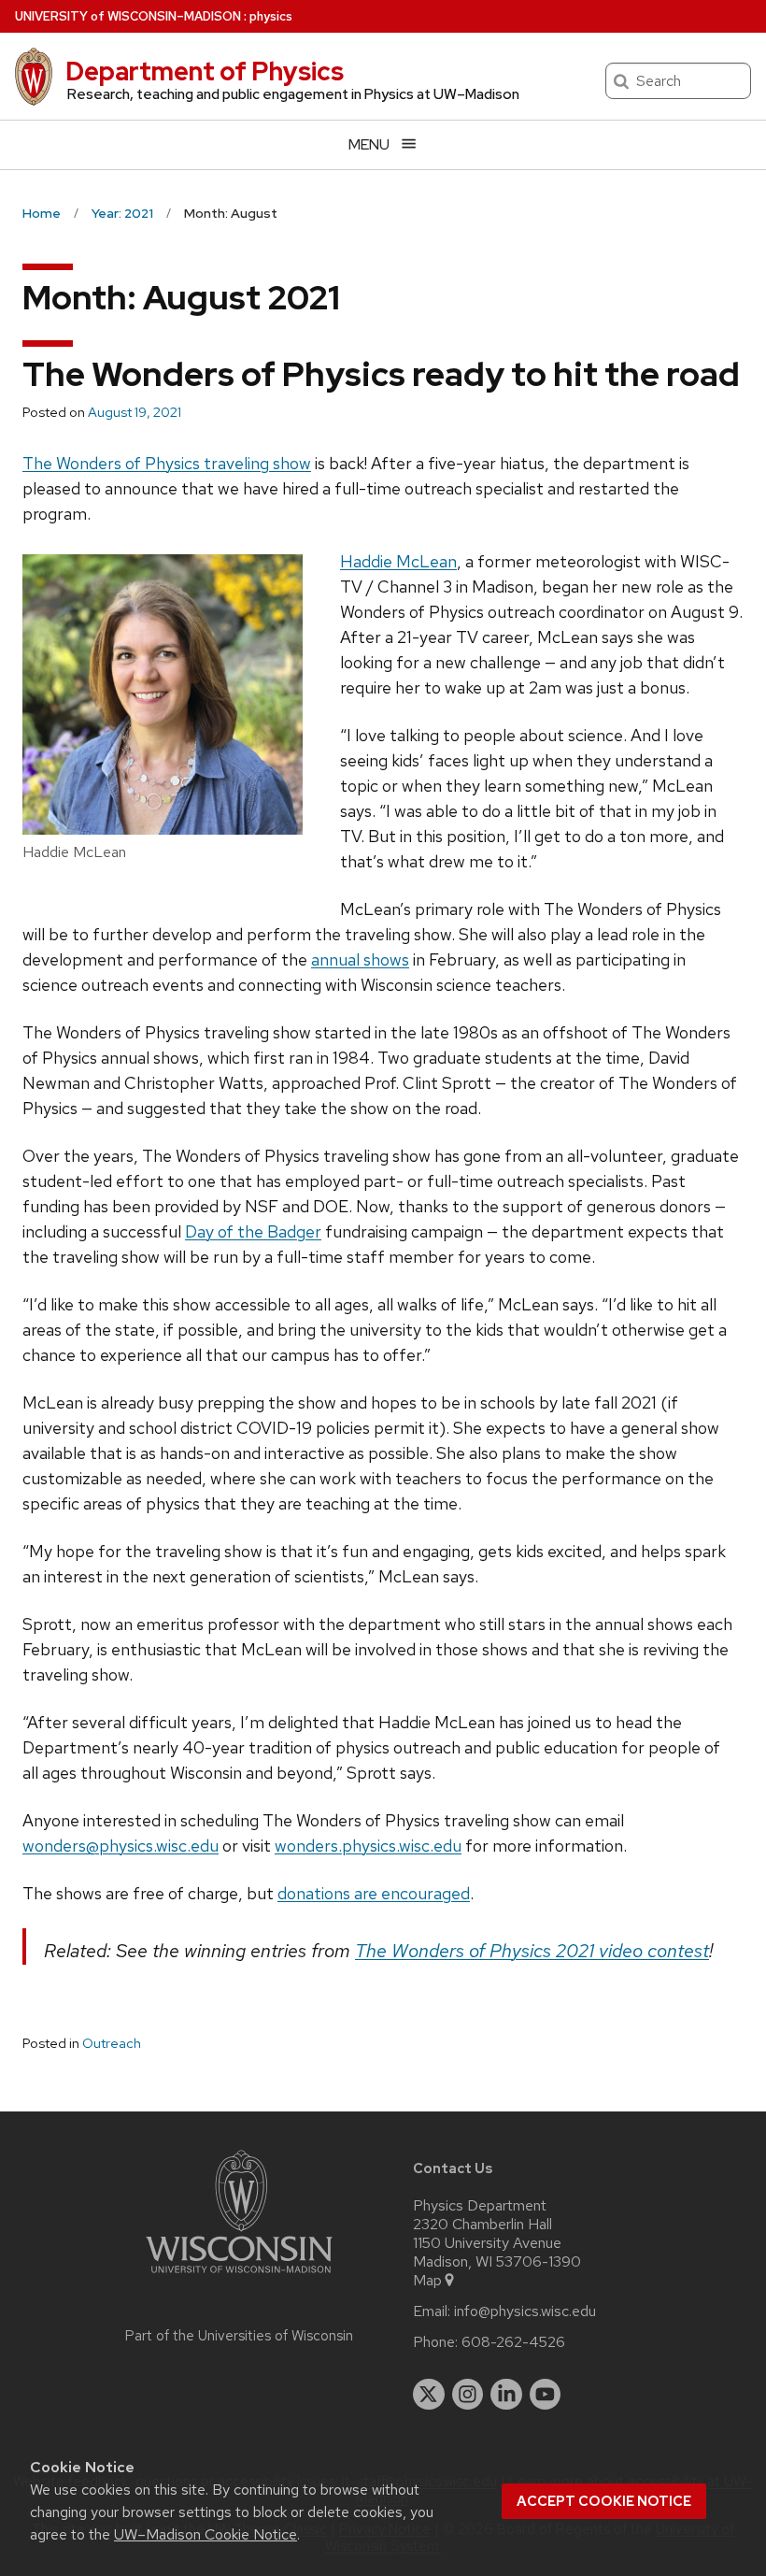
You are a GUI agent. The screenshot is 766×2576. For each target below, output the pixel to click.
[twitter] (429, 2395)
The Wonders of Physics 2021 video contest (532, 1951)
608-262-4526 (513, 2342)
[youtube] (546, 2395)
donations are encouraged (374, 1893)
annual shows (360, 959)
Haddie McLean (398, 561)
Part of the (239, 2336)
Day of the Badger (253, 1231)
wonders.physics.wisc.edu (368, 1846)
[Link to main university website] (239, 2276)
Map (427, 2281)
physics (271, 16)
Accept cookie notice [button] (604, 2501)
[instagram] (468, 2395)
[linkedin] (506, 2395)
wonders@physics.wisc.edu (121, 1846)
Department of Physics (205, 71)
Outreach (112, 2043)
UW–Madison (128, 16)
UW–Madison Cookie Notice (206, 2534)
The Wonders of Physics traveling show (167, 463)
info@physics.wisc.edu (525, 2311)
